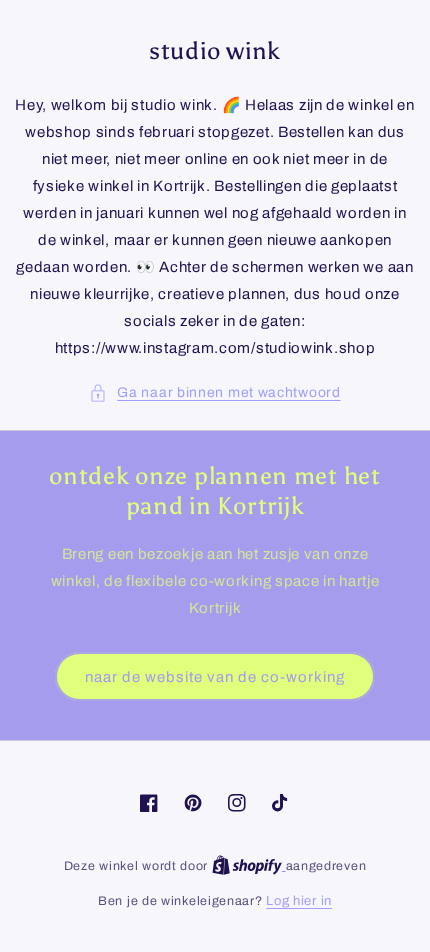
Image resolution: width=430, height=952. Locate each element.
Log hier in (299, 901)
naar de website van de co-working (215, 677)
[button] (214, 392)
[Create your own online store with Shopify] (249, 866)
